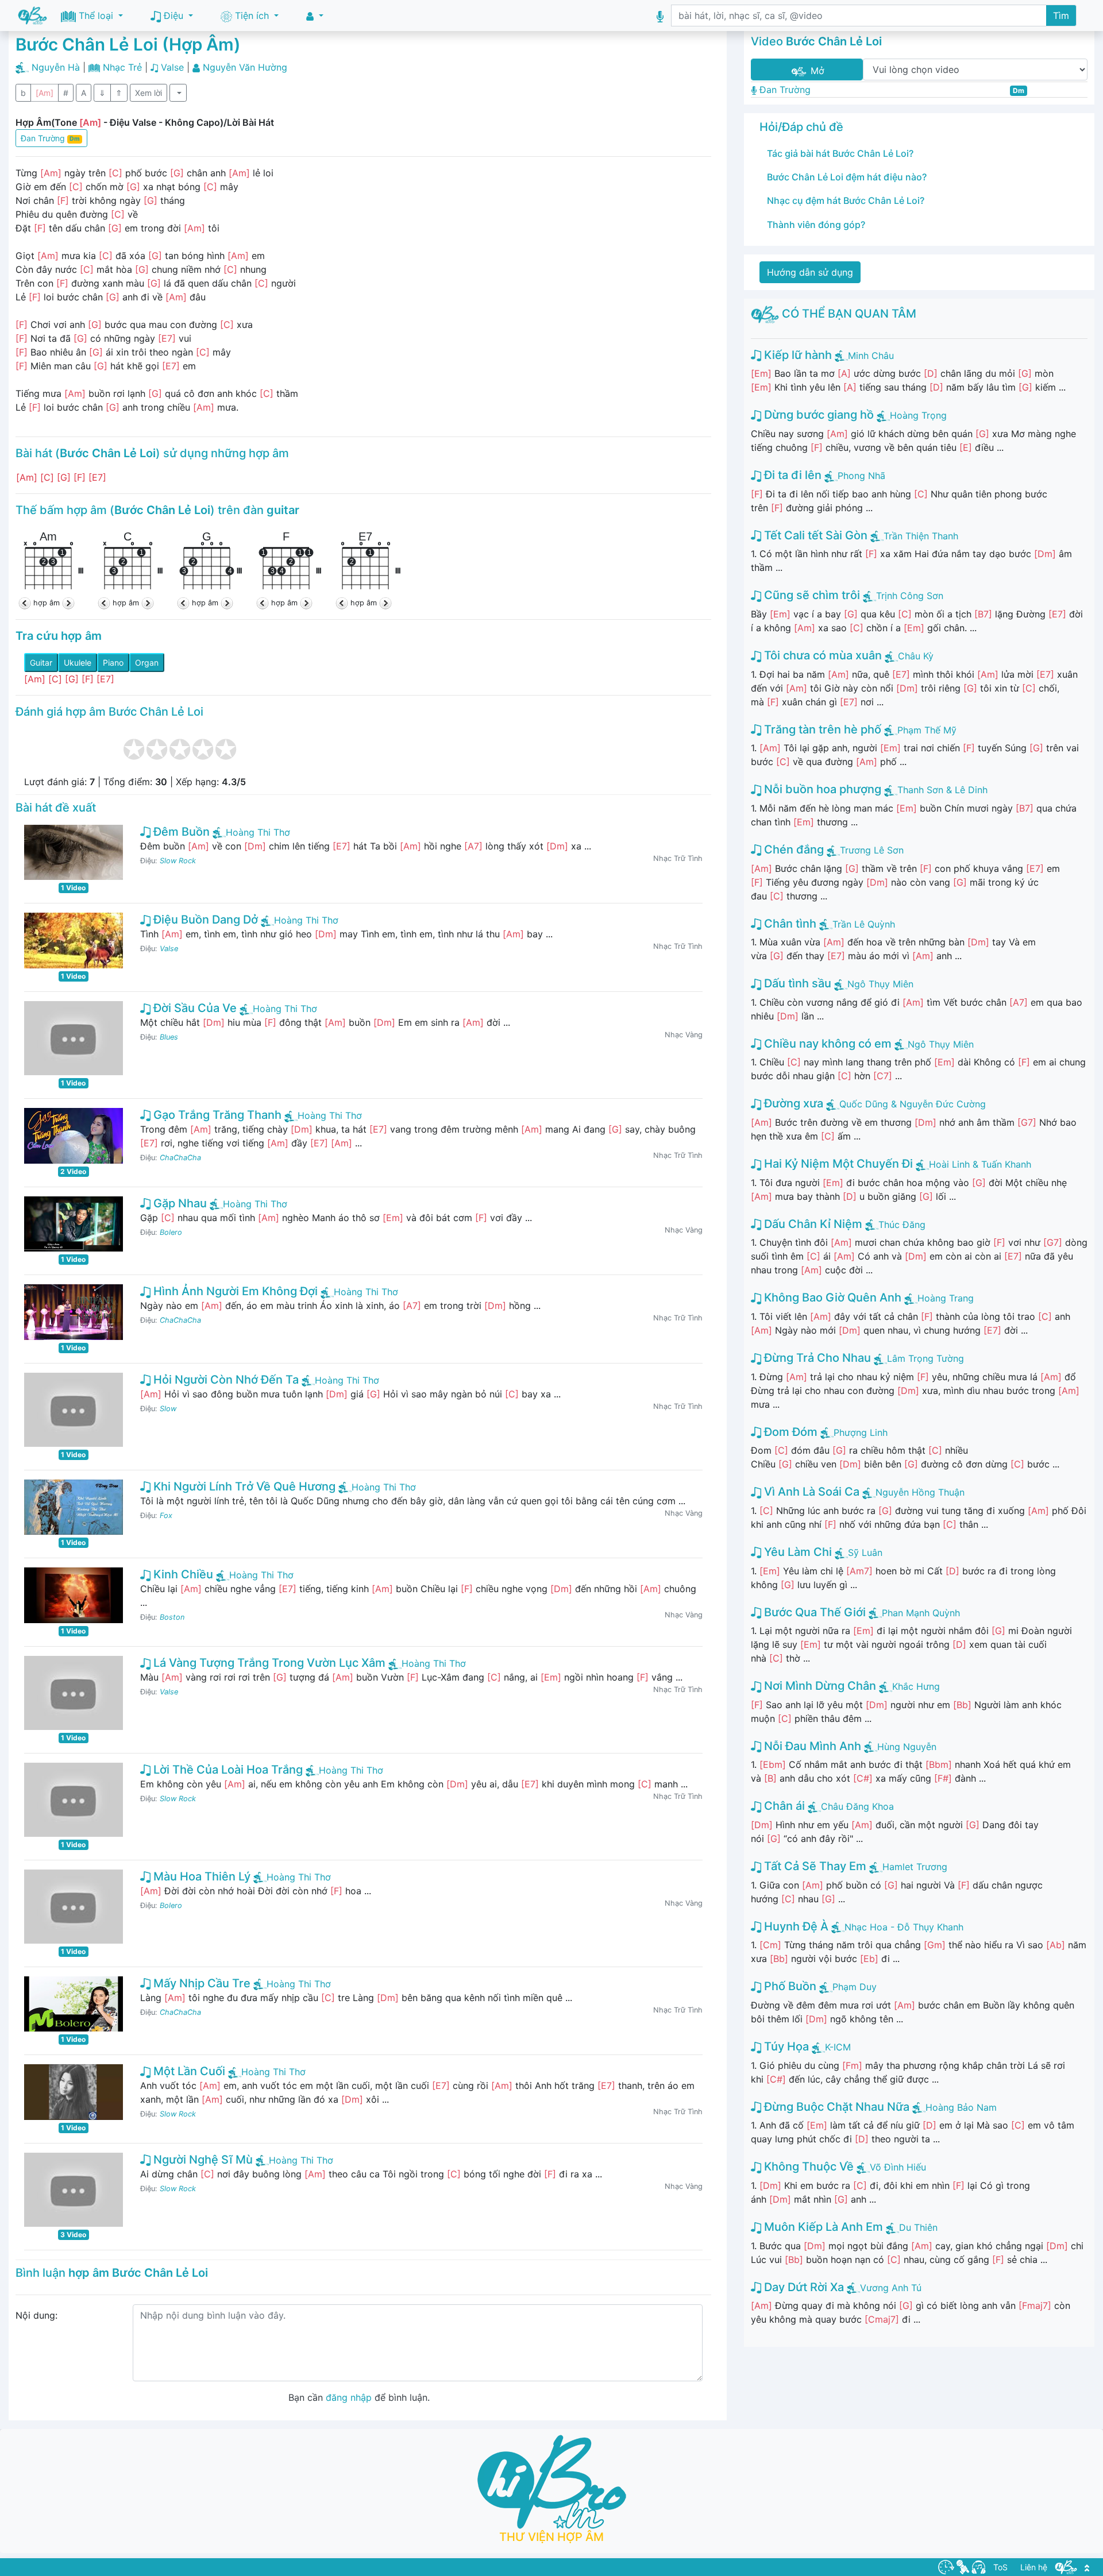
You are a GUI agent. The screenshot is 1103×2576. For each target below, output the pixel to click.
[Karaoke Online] (963, 2566)
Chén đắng (792, 849)
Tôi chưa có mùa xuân (822, 655)
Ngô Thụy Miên (880, 984)
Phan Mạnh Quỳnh (921, 1613)
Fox (166, 1515)
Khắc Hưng (916, 1686)
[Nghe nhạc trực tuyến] (979, 2566)
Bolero (171, 1232)
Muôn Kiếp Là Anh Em (822, 2227)
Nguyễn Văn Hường (245, 67)
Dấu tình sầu (796, 983)
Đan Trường (50, 138)
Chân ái (783, 1806)
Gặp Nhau (179, 1203)
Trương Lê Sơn (872, 850)
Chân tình (789, 924)
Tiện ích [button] (252, 16)
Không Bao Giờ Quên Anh (831, 1297)
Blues (169, 1037)
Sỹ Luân (865, 1552)
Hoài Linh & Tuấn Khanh (980, 1164)
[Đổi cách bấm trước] (26, 603)
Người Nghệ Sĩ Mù (202, 2160)
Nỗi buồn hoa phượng (821, 789)
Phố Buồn (789, 1986)
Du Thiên (918, 2227)
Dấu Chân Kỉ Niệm (812, 1224)
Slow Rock (178, 861)
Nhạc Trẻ (122, 67)
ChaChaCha (180, 1158)
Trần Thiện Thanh (921, 536)
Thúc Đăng (902, 1225)
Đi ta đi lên (791, 475)
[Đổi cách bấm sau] (67, 603)
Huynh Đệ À (795, 1926)
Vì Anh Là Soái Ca (810, 1492)
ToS (1000, 2567)
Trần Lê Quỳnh (864, 924)
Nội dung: (36, 2315)
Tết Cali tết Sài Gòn (814, 535)
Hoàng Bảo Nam (961, 2107)
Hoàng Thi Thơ (258, 832)
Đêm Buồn (180, 832)
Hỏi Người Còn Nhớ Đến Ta (225, 1380)
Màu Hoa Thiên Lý (200, 1876)
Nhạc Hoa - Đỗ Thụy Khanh (904, 1927)
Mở (816, 71)
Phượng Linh (861, 1432)
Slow (168, 1409)
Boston (172, 1617)
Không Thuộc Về (807, 2166)
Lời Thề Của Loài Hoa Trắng (227, 1770)
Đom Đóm (789, 1432)
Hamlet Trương (915, 1867)
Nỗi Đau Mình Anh (811, 1746)
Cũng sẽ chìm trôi (811, 595)
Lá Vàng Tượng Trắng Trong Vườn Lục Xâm (268, 1663)
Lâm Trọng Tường (925, 1358)
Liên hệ (1034, 2567)
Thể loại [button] (96, 16)
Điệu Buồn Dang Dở (204, 920)
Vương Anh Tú (891, 2288)
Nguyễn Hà (56, 67)
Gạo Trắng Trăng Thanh (216, 1115)
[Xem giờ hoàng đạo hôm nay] (946, 2566)
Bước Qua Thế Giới (813, 1612)
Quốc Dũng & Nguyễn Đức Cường (913, 1104)
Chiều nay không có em (826, 1044)
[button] (315, 16)
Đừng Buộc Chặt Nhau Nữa (835, 2107)
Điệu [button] (173, 16)
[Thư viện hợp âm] (1066, 2566)
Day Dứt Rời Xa (803, 2287)
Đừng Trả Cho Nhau (816, 1358)
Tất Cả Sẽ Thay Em (814, 1866)
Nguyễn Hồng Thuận (920, 1492)
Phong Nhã (861, 476)
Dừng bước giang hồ (817, 415)
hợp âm (47, 603)
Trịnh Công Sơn (910, 596)
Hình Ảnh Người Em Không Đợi (234, 1291)
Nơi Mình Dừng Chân (819, 1686)
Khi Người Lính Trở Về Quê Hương (243, 1486)
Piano (113, 663)
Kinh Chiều (182, 1574)
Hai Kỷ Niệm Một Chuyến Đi (837, 1164)
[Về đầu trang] (1087, 2567)
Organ (147, 663)
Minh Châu (871, 356)
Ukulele (78, 663)
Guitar (41, 663)
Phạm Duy (855, 1987)
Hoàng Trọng (918, 415)
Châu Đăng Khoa (857, 1806)
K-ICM (838, 2047)
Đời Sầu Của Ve (194, 1008)
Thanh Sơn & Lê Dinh (942, 790)
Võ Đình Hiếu (898, 2167)
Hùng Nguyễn (907, 1747)
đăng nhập (349, 2397)
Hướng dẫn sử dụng (810, 272)
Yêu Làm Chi (797, 1552)
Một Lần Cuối (188, 2071)
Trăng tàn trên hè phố (821, 729)
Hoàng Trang (946, 1298)
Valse (172, 67)
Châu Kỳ (916, 656)
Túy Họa (785, 2046)
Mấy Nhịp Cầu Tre (200, 1983)
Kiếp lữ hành (797, 355)
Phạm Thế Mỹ (927, 730)
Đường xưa (792, 1103)
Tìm (1061, 16)
